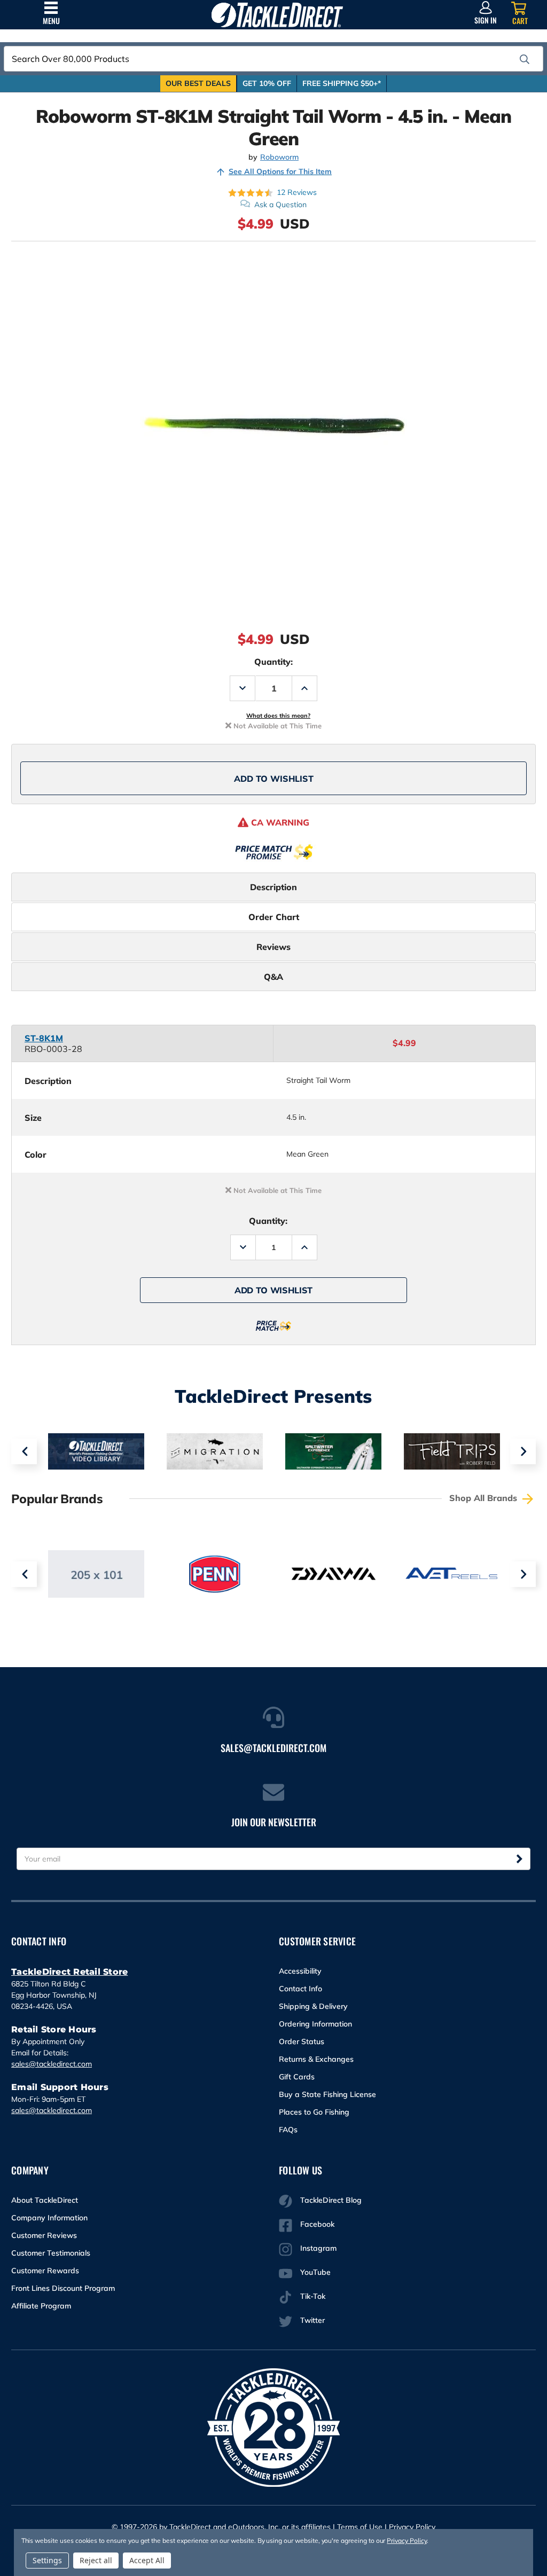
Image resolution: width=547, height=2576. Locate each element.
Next (523, 1451)
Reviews (273, 947)
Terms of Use (360, 2527)
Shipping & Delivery (313, 2006)
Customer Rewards (45, 2271)
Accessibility (300, 1971)
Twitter (312, 2320)
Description (273, 887)
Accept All (147, 2560)
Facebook (317, 2224)
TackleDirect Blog (331, 2200)
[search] (525, 59)
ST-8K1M (44, 1038)
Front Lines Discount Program (63, 2288)
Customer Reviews (44, 2235)
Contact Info (300, 1989)
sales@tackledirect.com (52, 2064)
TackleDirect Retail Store (69, 1972)
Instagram (318, 2248)
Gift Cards (297, 2077)
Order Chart (274, 917)
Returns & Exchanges (316, 2059)
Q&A (273, 977)
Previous (24, 1451)
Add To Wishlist (274, 779)
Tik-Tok (313, 2296)
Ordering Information (315, 2024)
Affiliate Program (41, 2306)
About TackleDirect (45, 2200)
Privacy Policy (412, 2527)
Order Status (302, 2041)
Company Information (49, 2218)
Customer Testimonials (51, 2253)
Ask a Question (280, 205)
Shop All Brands (485, 1498)
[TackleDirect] (277, 15)
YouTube (315, 2272)
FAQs (288, 2130)
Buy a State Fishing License (327, 2094)
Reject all (96, 2560)
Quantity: (273, 662)
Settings (47, 2560)
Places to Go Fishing (314, 2112)
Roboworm (279, 157)
